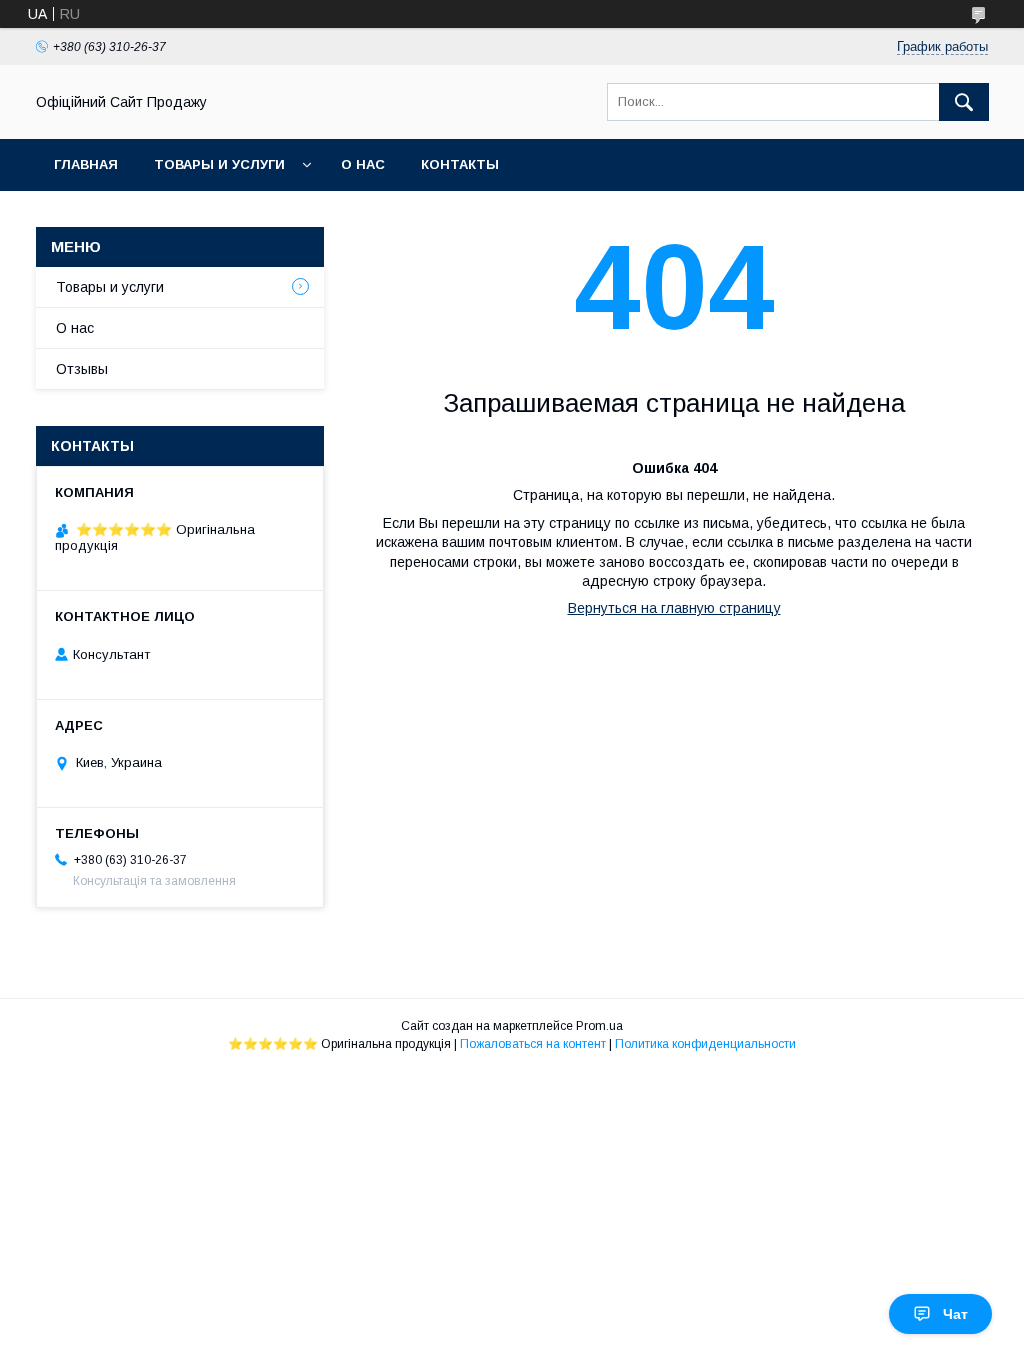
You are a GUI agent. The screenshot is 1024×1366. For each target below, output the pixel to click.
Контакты (460, 164)
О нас (363, 164)
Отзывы (82, 369)
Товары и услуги (219, 164)
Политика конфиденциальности (705, 1044)
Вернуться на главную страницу (674, 608)
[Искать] (964, 102)
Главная (86, 164)
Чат (955, 1314)
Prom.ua (599, 1026)
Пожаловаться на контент (533, 1044)
